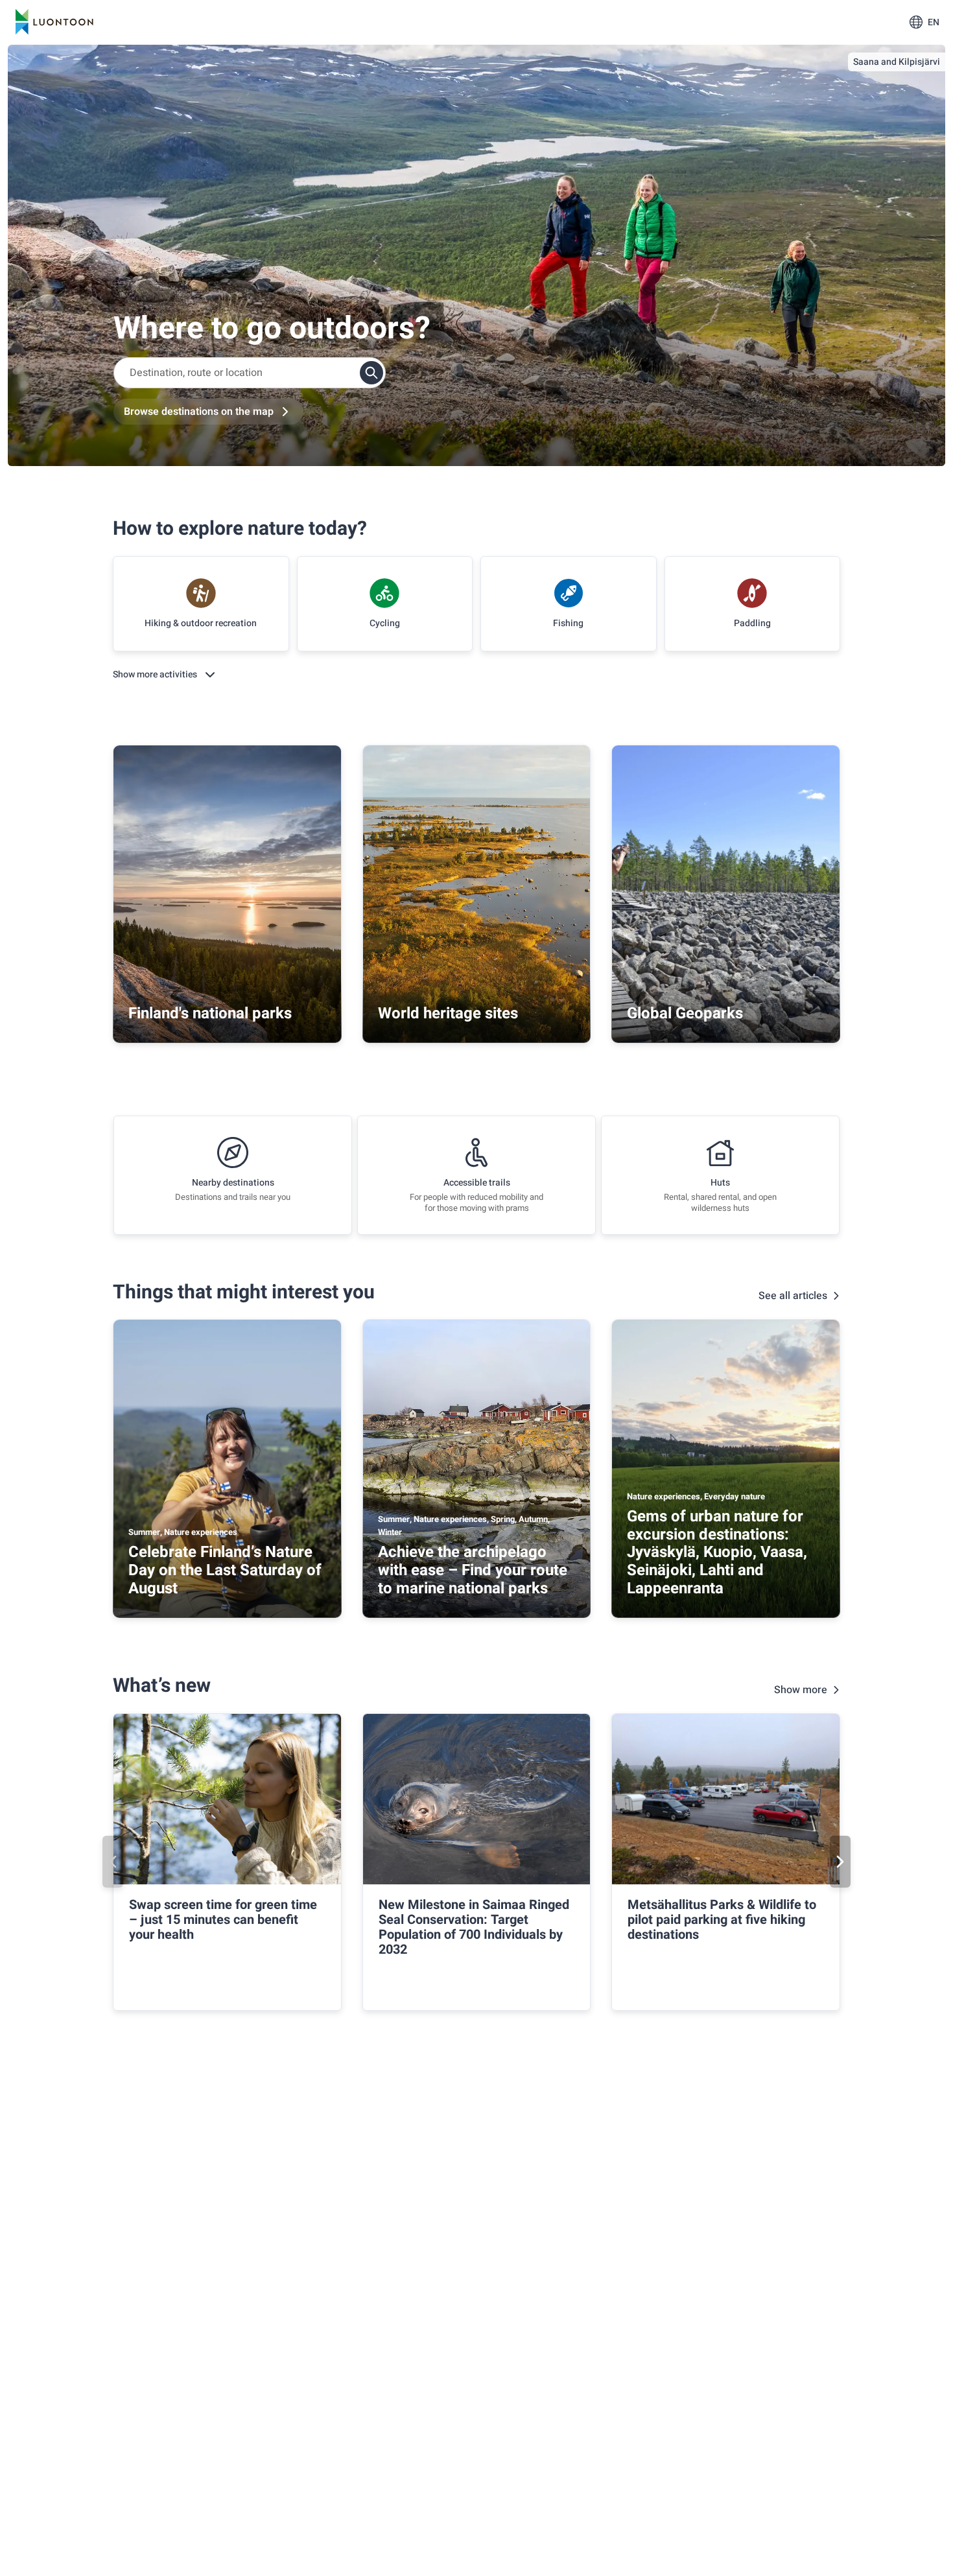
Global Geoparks (685, 1013)
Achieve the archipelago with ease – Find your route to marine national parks (473, 1570)
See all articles (793, 1296)
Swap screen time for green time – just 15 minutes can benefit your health (223, 1920)
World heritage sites (448, 1013)
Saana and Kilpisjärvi (897, 62)
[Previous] (113, 1862)
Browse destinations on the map (199, 412)
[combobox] (250, 373)
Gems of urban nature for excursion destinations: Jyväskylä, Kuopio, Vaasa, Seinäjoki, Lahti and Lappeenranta (717, 1552)
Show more (801, 1690)
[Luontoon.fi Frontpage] (54, 22)
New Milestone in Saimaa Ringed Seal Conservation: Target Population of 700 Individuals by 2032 (474, 1927)
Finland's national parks (210, 1013)
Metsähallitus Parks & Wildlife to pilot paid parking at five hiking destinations (722, 1920)
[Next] (840, 1862)
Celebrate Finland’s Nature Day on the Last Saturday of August (225, 1570)
